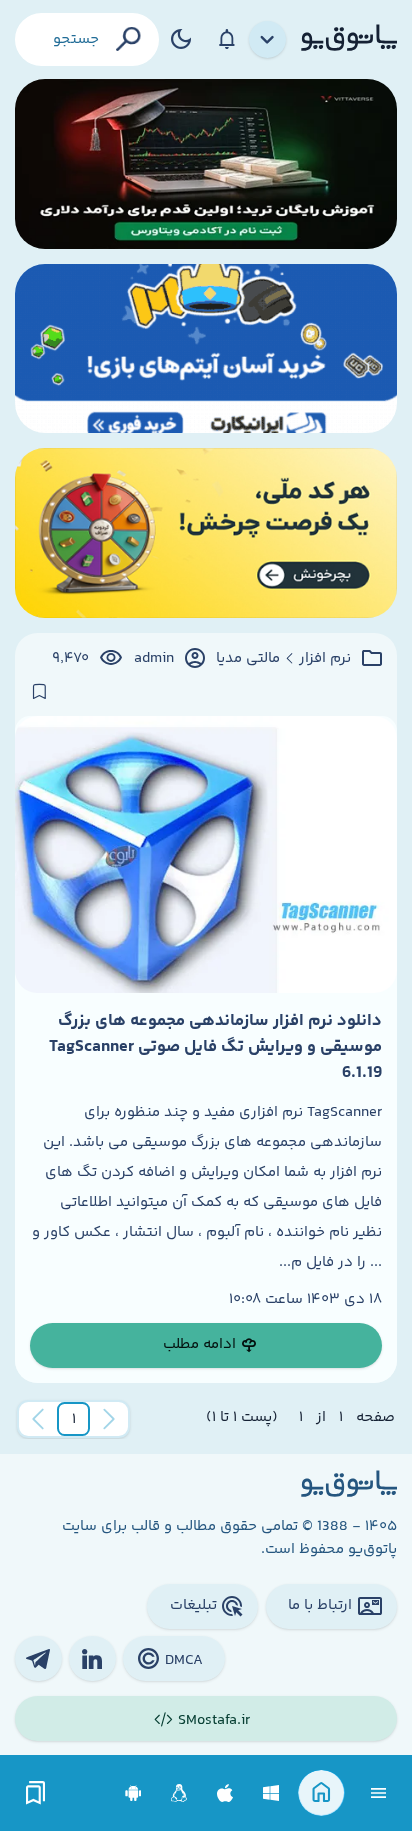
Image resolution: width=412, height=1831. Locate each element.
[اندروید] (133, 1793)
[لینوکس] (179, 1793)
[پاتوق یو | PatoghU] (349, 39)
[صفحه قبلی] (109, 1419)
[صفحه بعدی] (38, 1419)
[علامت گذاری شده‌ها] (36, 1793)
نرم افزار (325, 659)
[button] (74, 1419)
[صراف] (206, 533)
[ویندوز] (271, 1793)
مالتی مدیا (248, 659)
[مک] (225, 1793)
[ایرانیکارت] (206, 349)
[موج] (206, 164)
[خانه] (321, 1793)
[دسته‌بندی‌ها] (268, 40)
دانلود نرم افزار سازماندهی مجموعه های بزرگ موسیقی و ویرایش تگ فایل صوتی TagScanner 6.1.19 (215, 1047)
